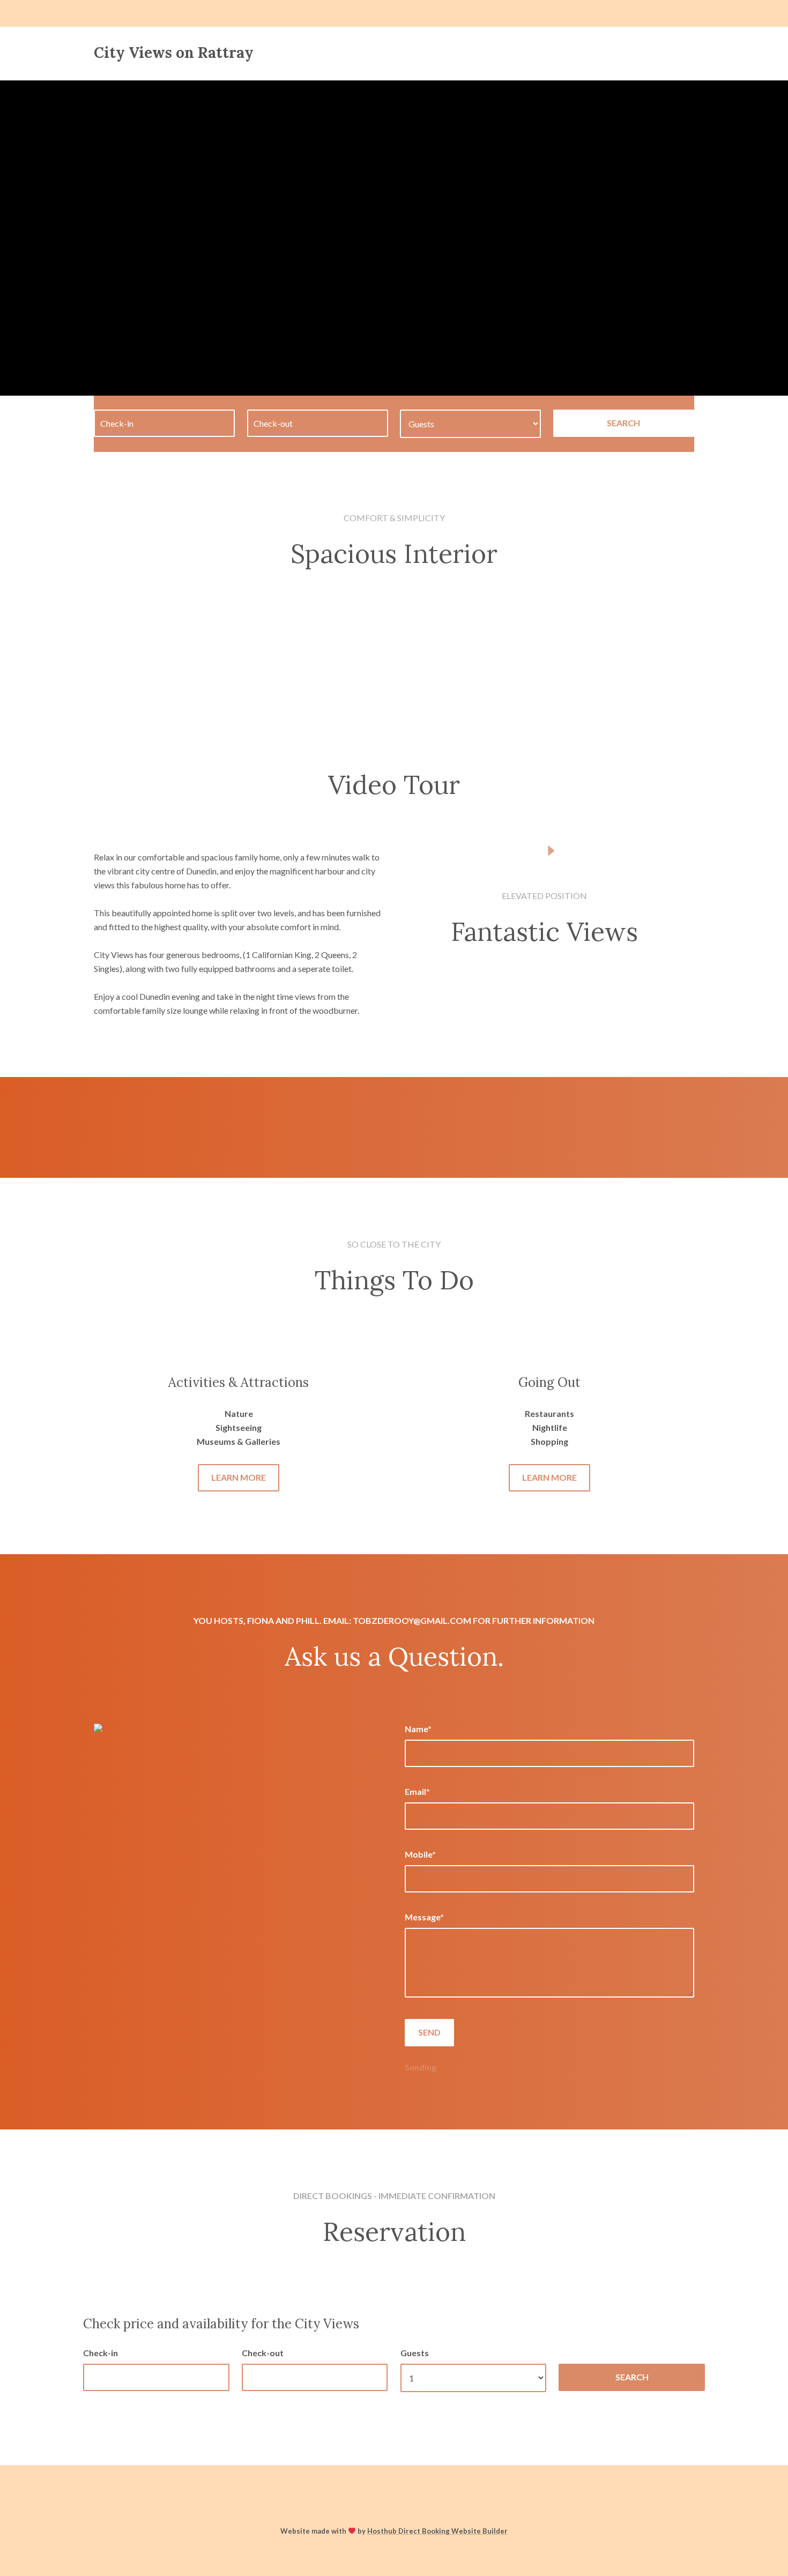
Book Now (672, 53)
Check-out (263, 2353)
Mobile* (420, 1854)
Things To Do (535, 53)
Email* (417, 1791)
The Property (398, 53)
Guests (415, 2353)
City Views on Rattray (174, 53)
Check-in (101, 2353)
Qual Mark (607, 53)
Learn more (239, 1477)
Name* (418, 1729)
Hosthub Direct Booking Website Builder (437, 2531)
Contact (467, 53)
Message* (424, 1917)
